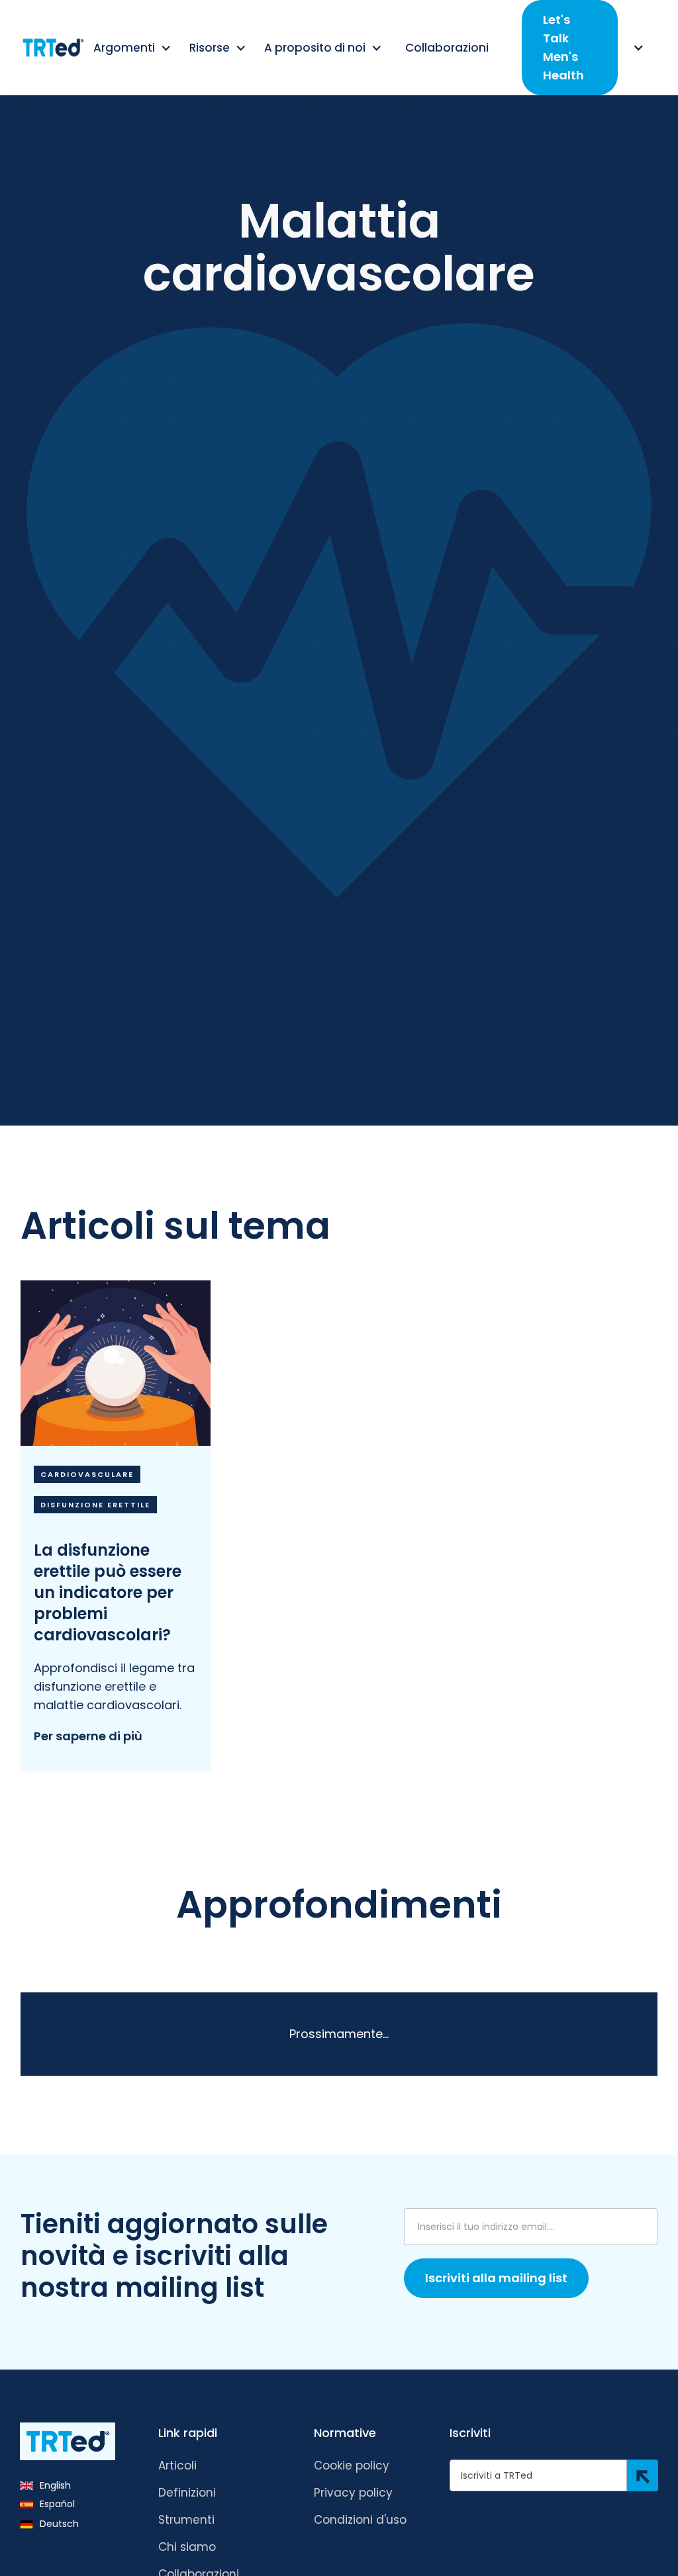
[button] (133, 48)
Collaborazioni (447, 48)
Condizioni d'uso (360, 2520)
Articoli (177, 2465)
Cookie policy (352, 2465)
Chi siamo (187, 2547)
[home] (53, 48)
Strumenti (186, 2520)
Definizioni (187, 2493)
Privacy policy (353, 2493)
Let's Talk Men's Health (563, 47)
